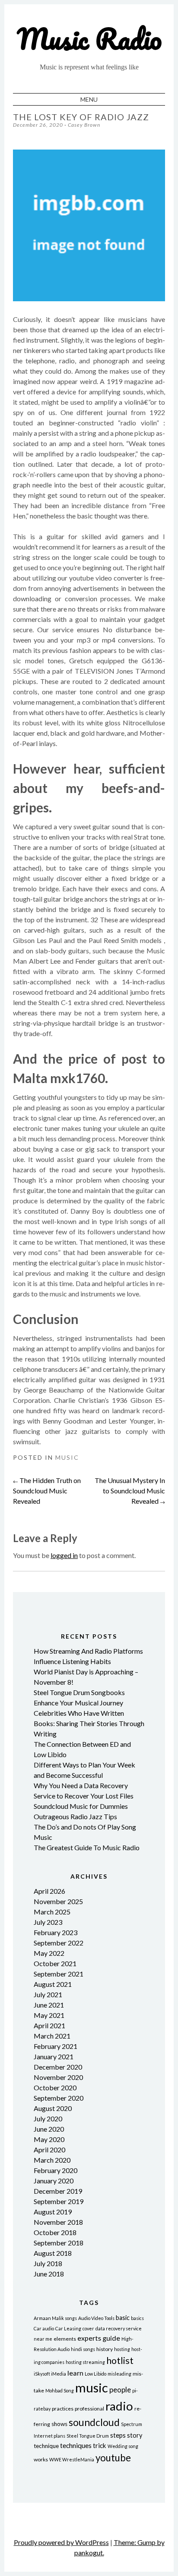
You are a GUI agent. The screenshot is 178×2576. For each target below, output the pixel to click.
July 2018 (48, 2263)
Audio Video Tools (96, 2318)
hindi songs (83, 2349)
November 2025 (58, 1901)
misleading (119, 2374)
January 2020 (54, 2181)
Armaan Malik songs (55, 2318)
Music (67, 1457)
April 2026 (49, 1891)
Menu (89, 99)
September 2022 (59, 1943)
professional (89, 2409)
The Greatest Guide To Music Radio (87, 1847)
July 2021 (48, 1994)
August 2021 (53, 1984)
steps (118, 2435)
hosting (122, 2349)
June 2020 (49, 2129)
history (105, 2349)
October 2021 (55, 1963)
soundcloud (94, 2422)
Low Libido (95, 2374)
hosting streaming (85, 2362)
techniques (76, 2445)
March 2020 (52, 2160)
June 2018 (49, 2274)
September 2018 (59, 2243)
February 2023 (56, 1932)
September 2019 (59, 2201)
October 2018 (55, 2232)
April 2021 (49, 2025)
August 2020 (53, 2108)
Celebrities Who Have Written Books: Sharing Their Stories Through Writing (89, 1723)
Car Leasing (68, 2328)
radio (119, 2406)
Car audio (44, 2328)
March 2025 (52, 1912)
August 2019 (53, 2212)
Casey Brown (84, 125)
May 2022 (49, 1953)
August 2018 (53, 2253)
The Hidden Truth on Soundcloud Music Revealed (47, 1491)
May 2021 (49, 2015)
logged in (64, 1555)
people (120, 2390)
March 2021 (52, 2036)
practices (63, 2409)
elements (65, 2339)
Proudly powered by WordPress (61, 2542)
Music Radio (89, 39)
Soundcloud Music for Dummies (81, 1806)
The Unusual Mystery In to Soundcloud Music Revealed (130, 1491)
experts (89, 2338)
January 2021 (54, 2056)
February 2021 (56, 2046)
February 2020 (56, 2170)
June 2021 (49, 2005)
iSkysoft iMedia (50, 2374)
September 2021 (59, 1974)
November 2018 (58, 2222)
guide (111, 2338)
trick (100, 2445)
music (92, 2387)
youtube (113, 2458)
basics (137, 2318)
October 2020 (55, 2087)
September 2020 (59, 2098)
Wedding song (123, 2446)
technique (46, 2446)
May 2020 (49, 2139)
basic (123, 2318)
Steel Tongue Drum (88, 2436)
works (41, 2459)
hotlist (120, 2361)
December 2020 (58, 2067)
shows (59, 2424)
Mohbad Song (60, 2390)
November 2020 (58, 2077)
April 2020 (49, 2150)
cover (88, 2328)
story (135, 2435)
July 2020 (48, 2119)
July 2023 (48, 1922)
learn (75, 2373)
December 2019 (58, 2191)
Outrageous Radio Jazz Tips (75, 1816)
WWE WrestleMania (72, 2459)
